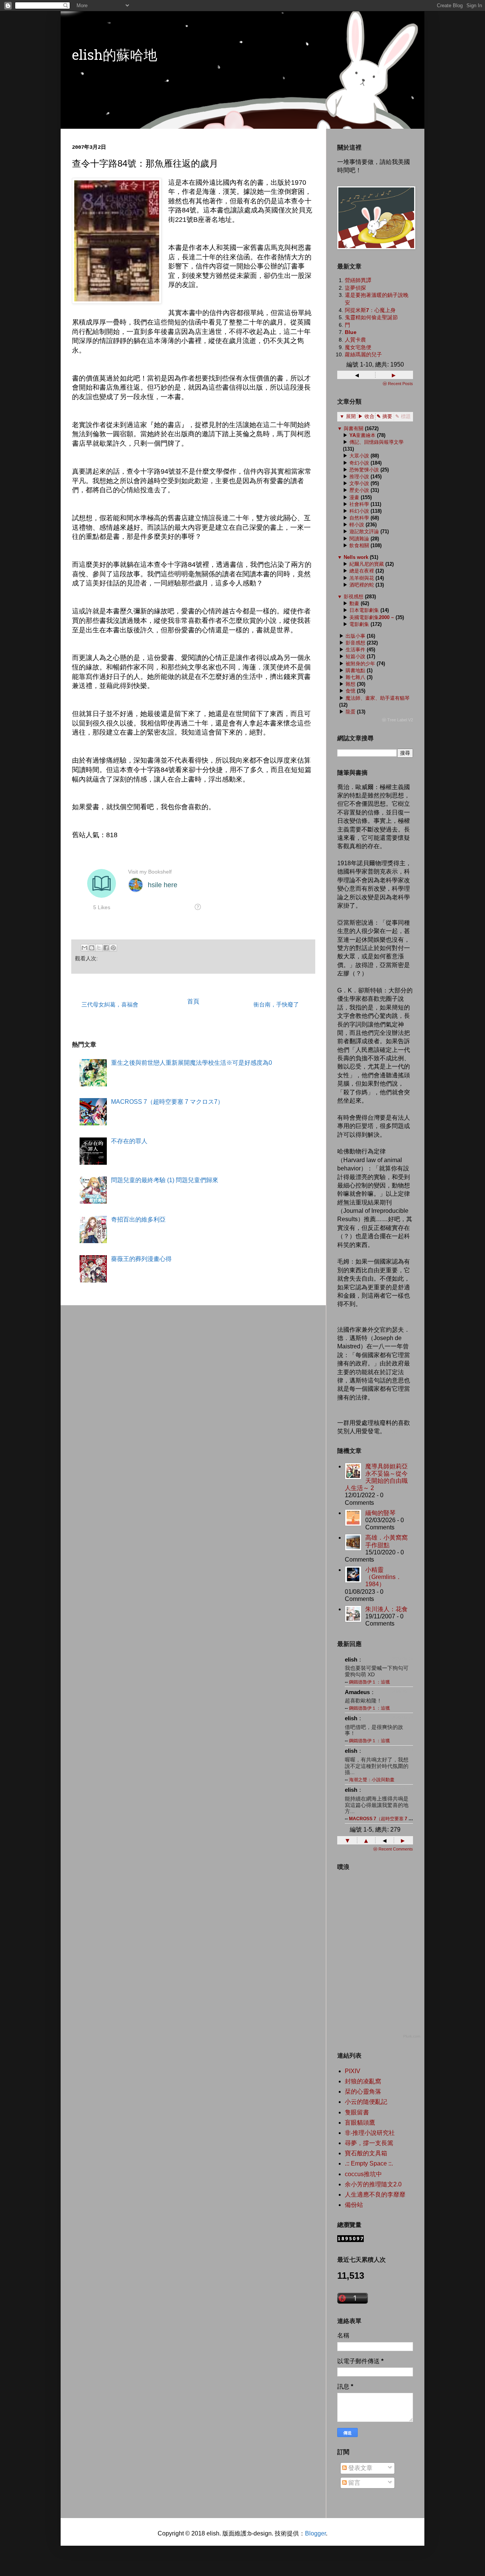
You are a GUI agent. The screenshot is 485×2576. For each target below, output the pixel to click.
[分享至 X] (99, 948)
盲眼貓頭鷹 (360, 2123)
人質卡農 (355, 340)
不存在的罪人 (129, 1141)
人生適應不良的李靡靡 (375, 2195)
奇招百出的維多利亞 (138, 1219)
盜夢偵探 (355, 288)
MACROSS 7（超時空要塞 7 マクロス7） (167, 1102)
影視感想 (354, 597)
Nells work (356, 557)
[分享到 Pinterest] (113, 948)
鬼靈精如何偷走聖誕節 (371, 317)
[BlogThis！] (92, 948)
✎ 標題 (403, 416)
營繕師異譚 (358, 280)
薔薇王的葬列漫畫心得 (141, 1259)
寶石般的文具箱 (366, 2153)
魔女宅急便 (358, 347)
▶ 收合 (366, 416)
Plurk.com (412, 2036)
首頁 (193, 1001)
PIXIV (353, 2071)
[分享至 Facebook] (106, 948)
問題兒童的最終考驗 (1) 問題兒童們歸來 (165, 1180)
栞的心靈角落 (363, 2092)
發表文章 (360, 2468)
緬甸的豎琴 (380, 1513)
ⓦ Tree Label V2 (397, 720)
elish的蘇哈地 (115, 57)
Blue (351, 332)
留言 (354, 2483)
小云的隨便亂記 (366, 2102)
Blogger (315, 2533)
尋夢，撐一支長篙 (369, 2143)
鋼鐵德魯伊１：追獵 (369, 1682)
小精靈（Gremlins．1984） (383, 1577)
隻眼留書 (357, 2112)
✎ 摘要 (384, 416)
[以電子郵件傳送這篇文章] (84, 948)
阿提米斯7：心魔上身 (370, 310)
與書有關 (354, 428)
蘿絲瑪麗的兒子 (363, 354)
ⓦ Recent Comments (393, 1849)
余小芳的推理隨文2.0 (373, 2184)
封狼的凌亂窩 (363, 2081)
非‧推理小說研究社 (370, 2133)
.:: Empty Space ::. (369, 2163)
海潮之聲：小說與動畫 (372, 1780)
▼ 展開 (348, 416)
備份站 (354, 2205)
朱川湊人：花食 (386, 1609)
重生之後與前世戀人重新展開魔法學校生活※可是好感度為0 (192, 1063)
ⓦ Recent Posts (398, 384)
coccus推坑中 (363, 2174)
